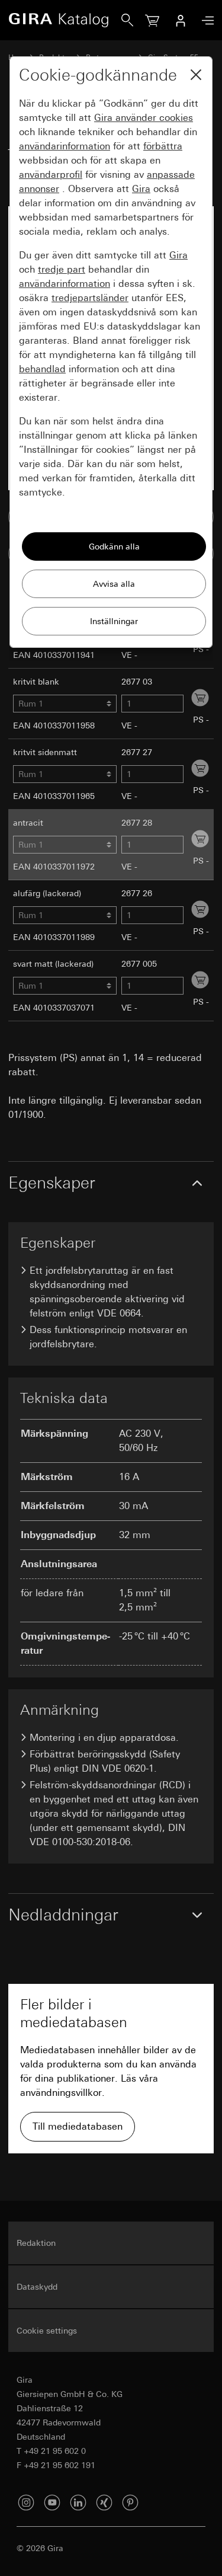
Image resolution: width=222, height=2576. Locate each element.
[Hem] (65, 20)
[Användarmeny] (181, 20)
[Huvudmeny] (205, 20)
